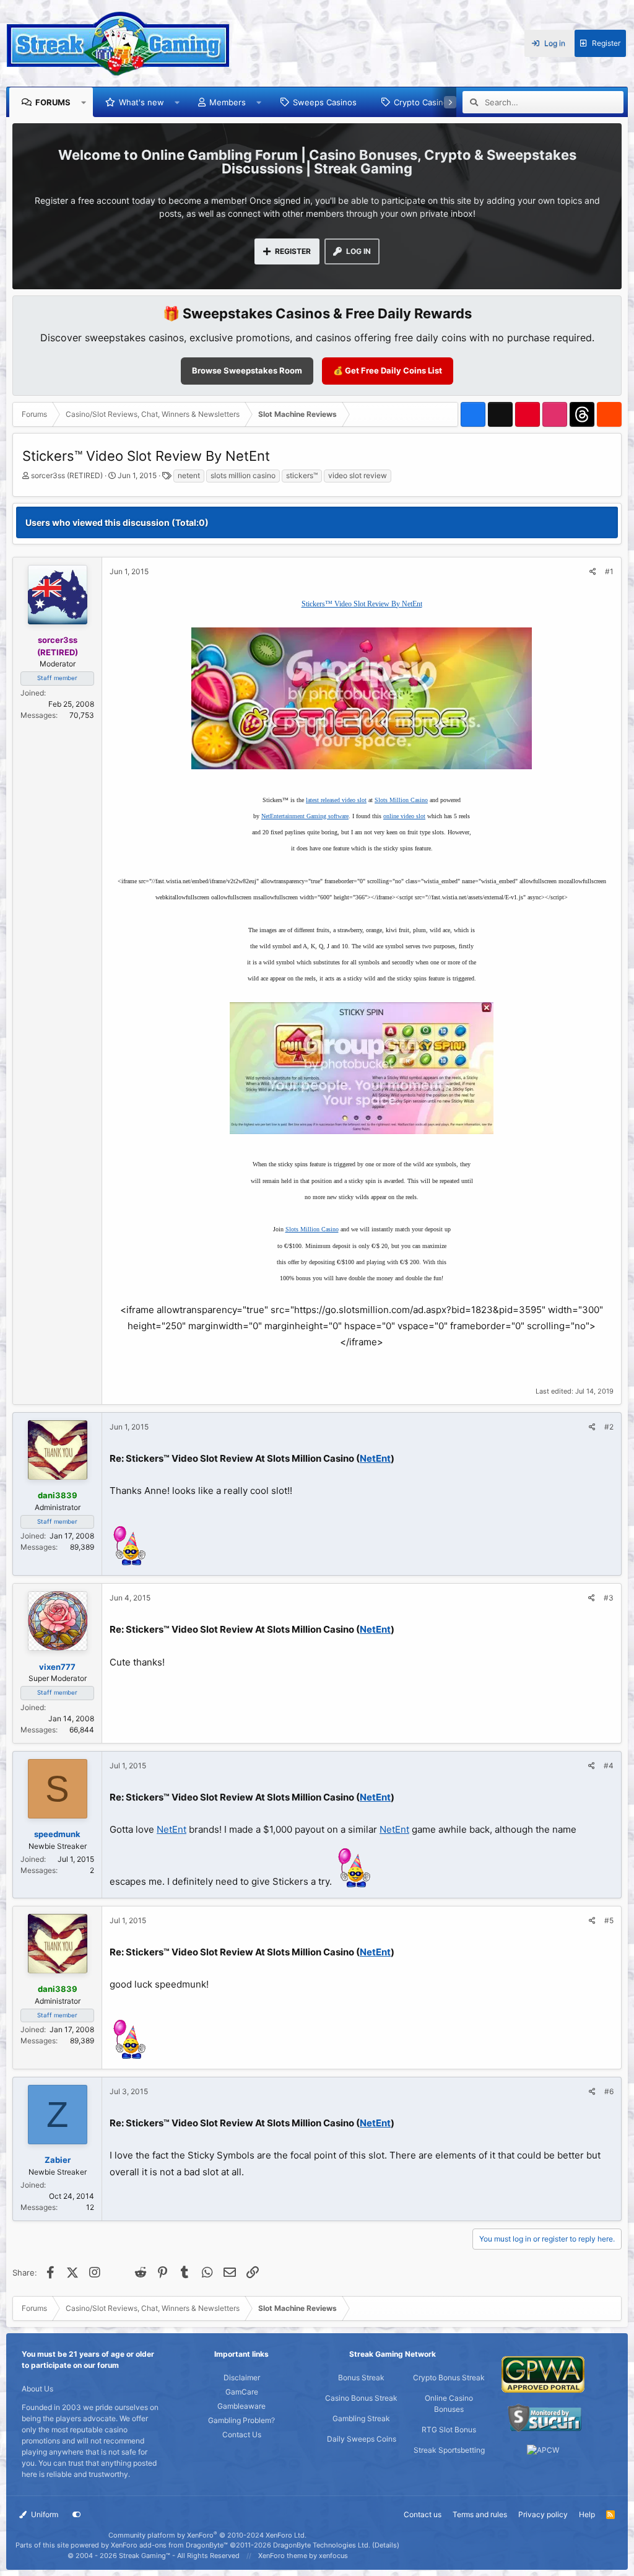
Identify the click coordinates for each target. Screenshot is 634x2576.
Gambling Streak (361, 2418)
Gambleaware (241, 2406)
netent (189, 475)
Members (228, 102)
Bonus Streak (361, 2377)
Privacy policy (543, 2514)
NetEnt (375, 1458)
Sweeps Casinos (325, 102)
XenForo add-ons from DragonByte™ (169, 2545)
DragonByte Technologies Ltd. (322, 2545)
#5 (609, 1920)
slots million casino (243, 475)
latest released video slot (336, 800)
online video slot (404, 816)
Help (587, 2514)
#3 (609, 1598)
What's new (141, 102)
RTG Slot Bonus (449, 2430)
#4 (609, 1766)
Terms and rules (480, 2514)
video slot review (358, 475)
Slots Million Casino (401, 800)
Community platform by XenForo (207, 2535)
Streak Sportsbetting (449, 2450)
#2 (609, 1427)
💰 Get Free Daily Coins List (388, 370)
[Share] (593, 572)
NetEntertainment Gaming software (305, 816)
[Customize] (77, 2515)
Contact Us (242, 2434)
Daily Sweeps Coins (362, 2439)
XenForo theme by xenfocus (303, 2556)
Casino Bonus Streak (361, 2398)
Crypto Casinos (423, 102)
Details (386, 2545)
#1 (609, 571)
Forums (53, 102)
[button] (84, 102)
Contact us (423, 2514)
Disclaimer (242, 2377)
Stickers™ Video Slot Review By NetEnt (362, 604)
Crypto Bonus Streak (449, 2377)
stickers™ (302, 475)
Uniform (44, 2514)
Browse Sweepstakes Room (247, 370)
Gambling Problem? (241, 2420)
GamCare (242, 2392)
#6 (609, 2091)
